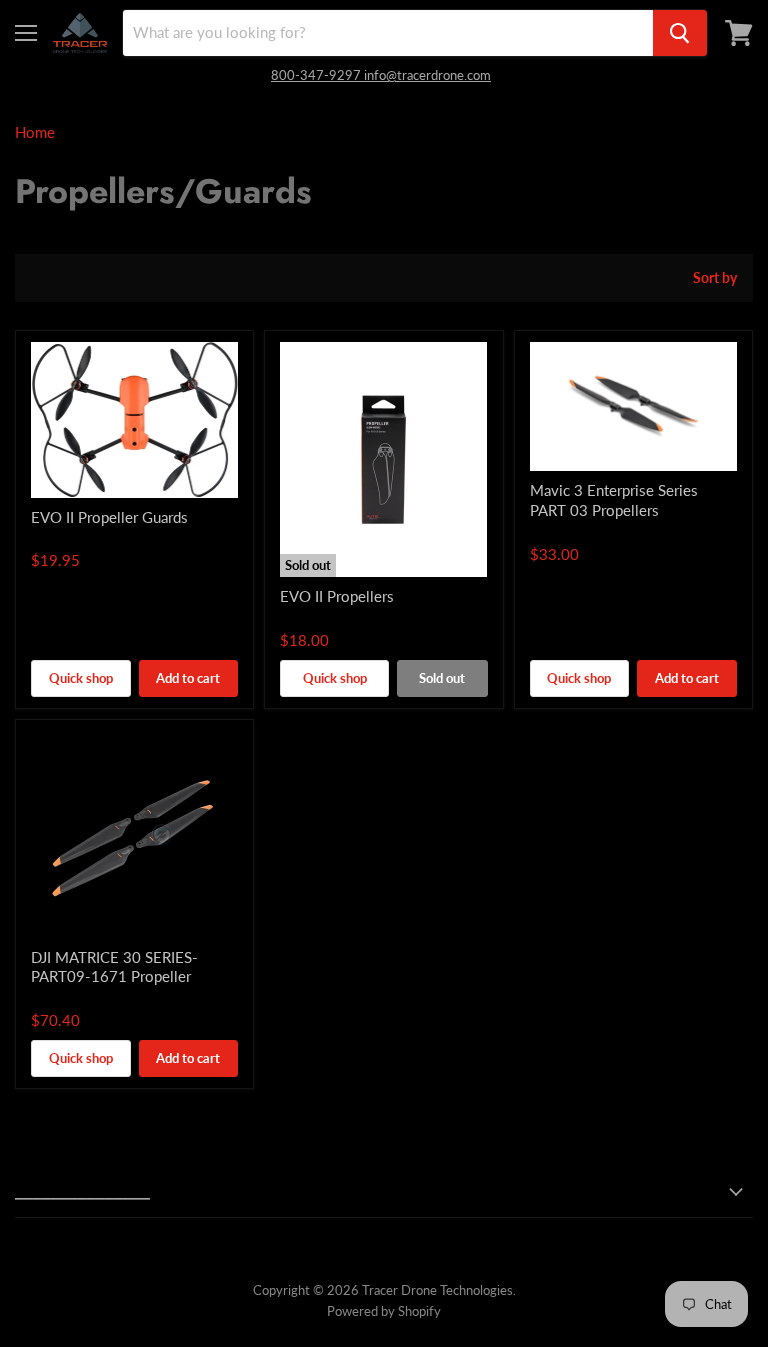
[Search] (680, 33)
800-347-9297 (317, 75)
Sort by (715, 278)
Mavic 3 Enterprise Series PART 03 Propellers (614, 500)
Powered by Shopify (384, 1311)
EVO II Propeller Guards (109, 517)
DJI (538, 530)
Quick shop (81, 678)
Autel (45, 536)
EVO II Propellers (337, 596)
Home (35, 132)
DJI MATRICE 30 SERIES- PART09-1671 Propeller (114, 967)
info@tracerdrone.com (427, 75)
